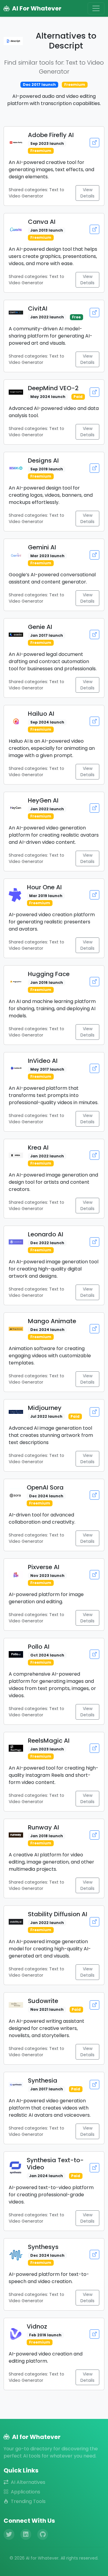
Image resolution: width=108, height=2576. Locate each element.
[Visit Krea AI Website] (94, 1155)
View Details (87, 193)
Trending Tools (28, 2501)
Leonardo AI (46, 1234)
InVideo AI (43, 1061)
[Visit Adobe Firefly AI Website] (94, 143)
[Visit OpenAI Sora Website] (94, 1495)
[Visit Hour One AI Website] (94, 895)
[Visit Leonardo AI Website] (94, 1242)
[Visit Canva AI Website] (94, 229)
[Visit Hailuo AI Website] (94, 721)
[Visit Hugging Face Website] (94, 982)
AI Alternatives (28, 2482)
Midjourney (45, 1408)
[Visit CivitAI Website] (94, 313)
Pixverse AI (44, 1567)
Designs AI (43, 461)
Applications (25, 2492)
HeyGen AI (43, 800)
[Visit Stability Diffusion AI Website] (94, 1922)
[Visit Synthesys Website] (94, 2254)
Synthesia (43, 2080)
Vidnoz (37, 2326)
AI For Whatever (37, 8)
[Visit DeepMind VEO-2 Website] (94, 392)
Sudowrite (43, 2001)
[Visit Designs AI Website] (94, 468)
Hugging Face (49, 974)
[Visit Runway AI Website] (94, 1835)
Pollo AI (39, 1647)
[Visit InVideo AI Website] (94, 1068)
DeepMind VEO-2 (53, 388)
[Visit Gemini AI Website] (94, 555)
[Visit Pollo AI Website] (94, 1654)
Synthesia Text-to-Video (55, 2164)
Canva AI (42, 222)
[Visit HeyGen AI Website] (94, 808)
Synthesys (43, 2247)
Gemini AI (42, 547)
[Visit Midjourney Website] (94, 1412)
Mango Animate (52, 1321)
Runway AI (43, 1827)
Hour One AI (44, 887)
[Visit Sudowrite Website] (94, 2005)
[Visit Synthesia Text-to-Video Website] (94, 2168)
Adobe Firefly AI (51, 135)
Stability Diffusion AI (58, 1914)
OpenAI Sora (45, 1487)
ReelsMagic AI (49, 1741)
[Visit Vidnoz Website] (94, 2334)
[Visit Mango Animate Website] (94, 1329)
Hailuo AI (41, 714)
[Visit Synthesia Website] (94, 2085)
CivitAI (38, 308)
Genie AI (40, 627)
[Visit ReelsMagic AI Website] (94, 1748)
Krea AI (38, 1148)
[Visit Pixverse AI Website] (94, 1575)
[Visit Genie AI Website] (94, 634)
